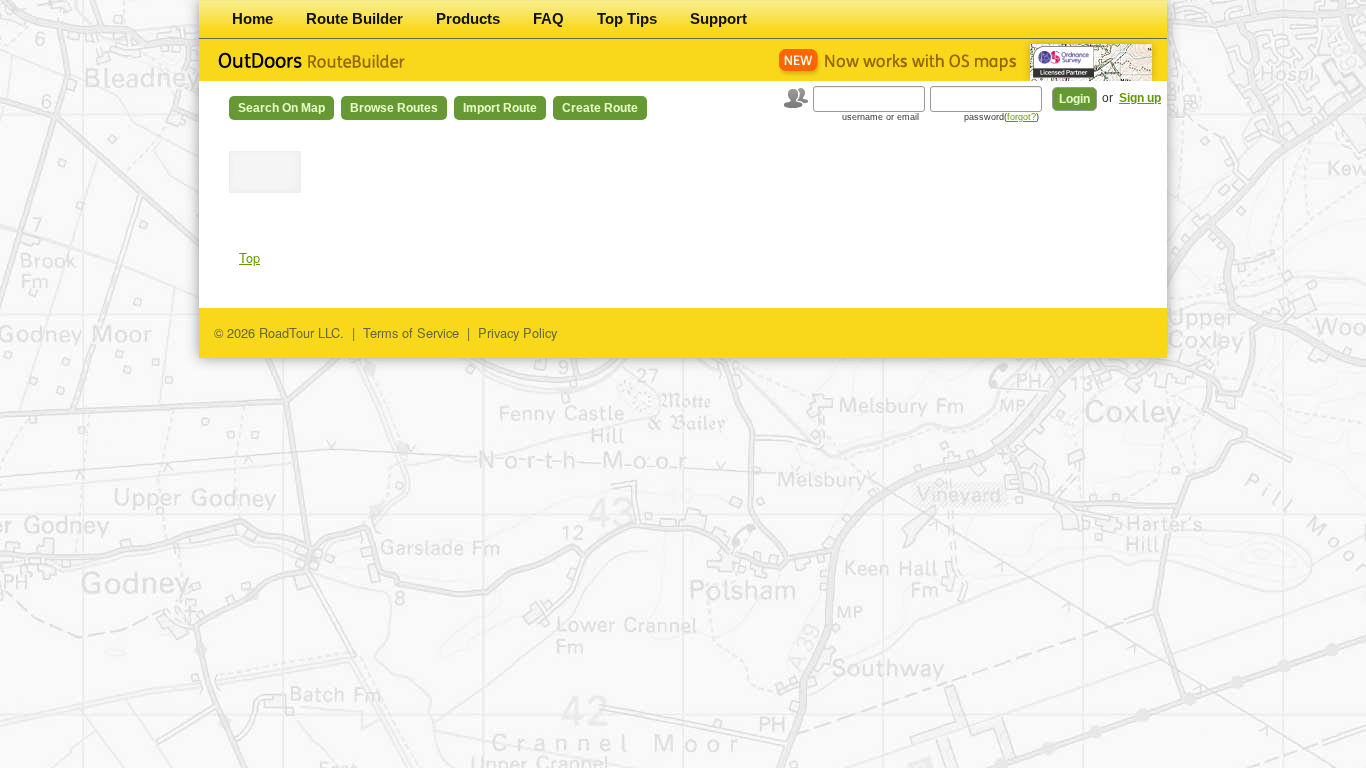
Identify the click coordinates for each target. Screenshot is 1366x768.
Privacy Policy (517, 332)
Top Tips (627, 18)
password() (1001, 117)
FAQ (548, 18)
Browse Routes (394, 108)
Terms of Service (411, 332)
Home (252, 18)
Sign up (1140, 98)
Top (249, 257)
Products (468, 18)
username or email (880, 117)
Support (718, 18)
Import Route (500, 108)
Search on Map (281, 108)
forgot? (1021, 117)
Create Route (600, 108)
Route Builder (354, 18)
